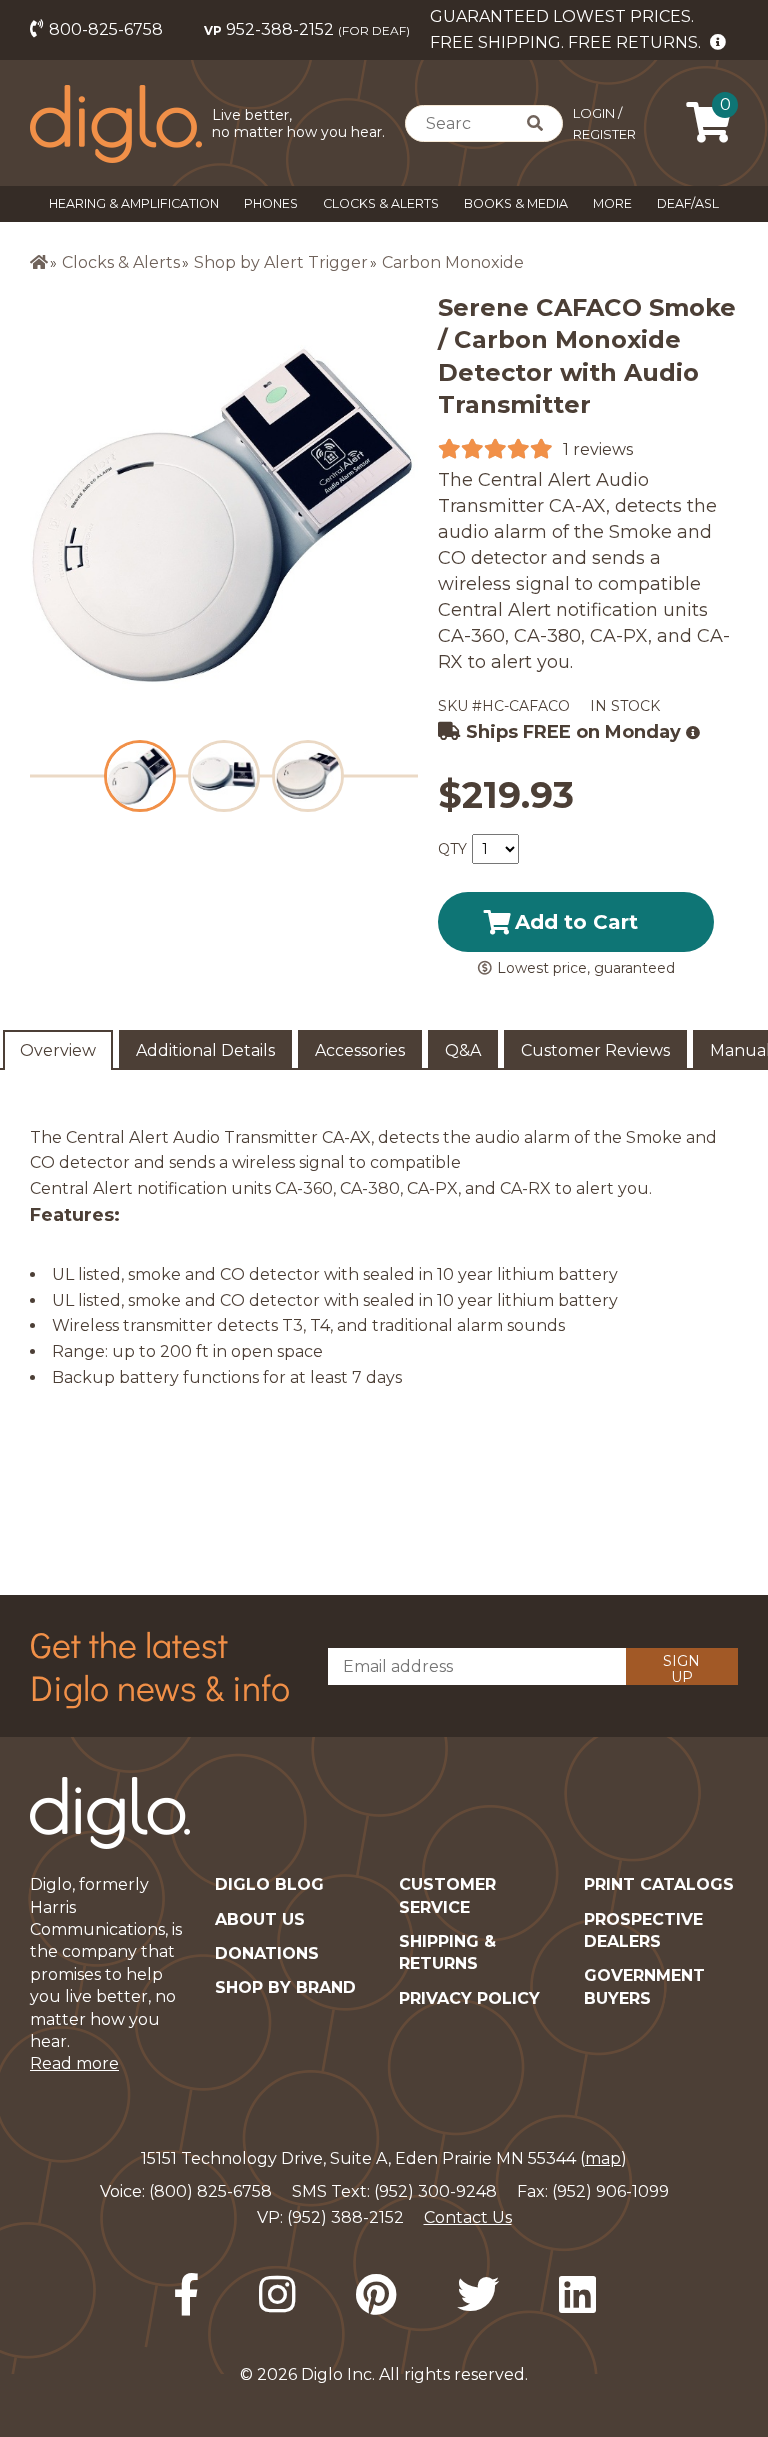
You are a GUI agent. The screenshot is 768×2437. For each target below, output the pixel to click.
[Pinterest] (376, 2295)
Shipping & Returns (447, 1952)
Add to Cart (576, 922)
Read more (74, 2063)
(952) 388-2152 (345, 2217)
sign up (681, 1668)
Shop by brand (285, 1987)
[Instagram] (277, 2295)
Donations (267, 1953)
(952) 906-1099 (610, 2191)
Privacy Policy (469, 1998)
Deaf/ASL (688, 203)
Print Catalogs (659, 1884)
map (603, 2158)
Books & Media (516, 203)
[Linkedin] (577, 2295)
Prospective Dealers (643, 1930)
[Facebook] (186, 2295)
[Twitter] (478, 2295)
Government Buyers (644, 1986)
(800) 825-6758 (210, 2191)
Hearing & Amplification (134, 203)
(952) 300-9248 (435, 2191)
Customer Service (447, 1895)
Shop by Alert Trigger (281, 262)
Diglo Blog (269, 1884)
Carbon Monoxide (453, 262)
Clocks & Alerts (381, 203)
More (612, 203)
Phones (271, 203)
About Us (260, 1919)
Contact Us (468, 2217)
